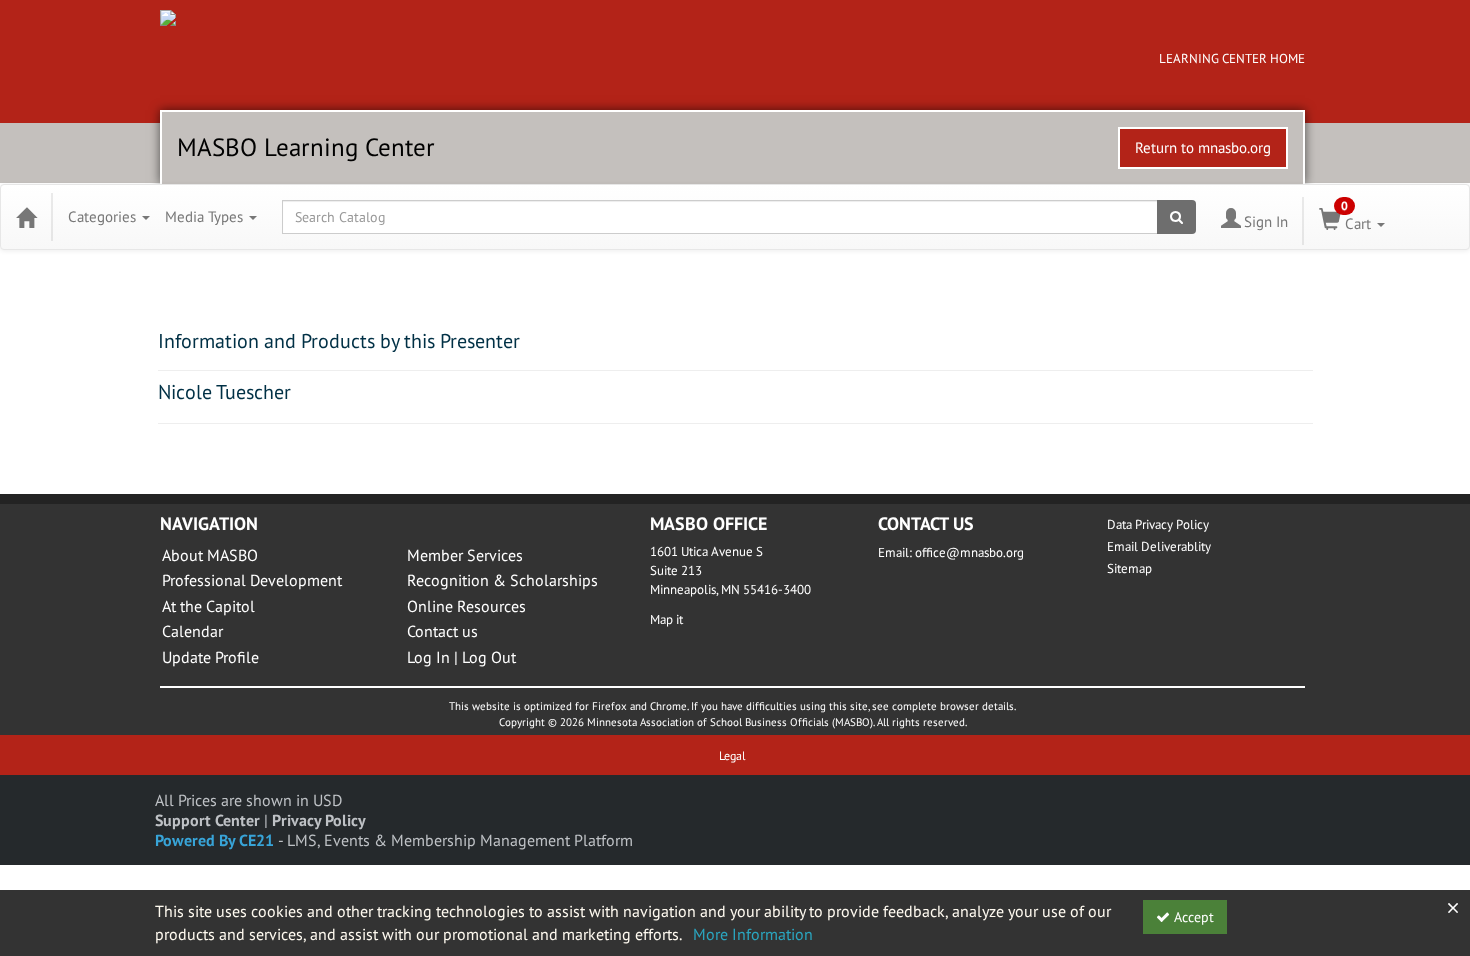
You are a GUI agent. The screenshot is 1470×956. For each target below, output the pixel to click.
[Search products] (1176, 217)
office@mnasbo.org (969, 552)
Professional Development (252, 580)
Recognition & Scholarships (502, 580)
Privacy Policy (319, 820)
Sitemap (1129, 568)
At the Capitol (208, 606)
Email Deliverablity (1159, 546)
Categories (104, 216)
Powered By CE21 (216, 840)
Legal (732, 755)
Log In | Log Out (461, 657)
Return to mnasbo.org (1203, 147)
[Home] (26, 217)
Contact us (442, 631)
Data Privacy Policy (1158, 524)
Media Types (206, 216)
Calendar (192, 631)
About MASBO (210, 555)
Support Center (207, 820)
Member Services (465, 555)
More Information (753, 934)
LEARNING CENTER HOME (1232, 58)
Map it (666, 619)
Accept (1192, 917)
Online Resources (466, 606)
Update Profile (210, 657)
